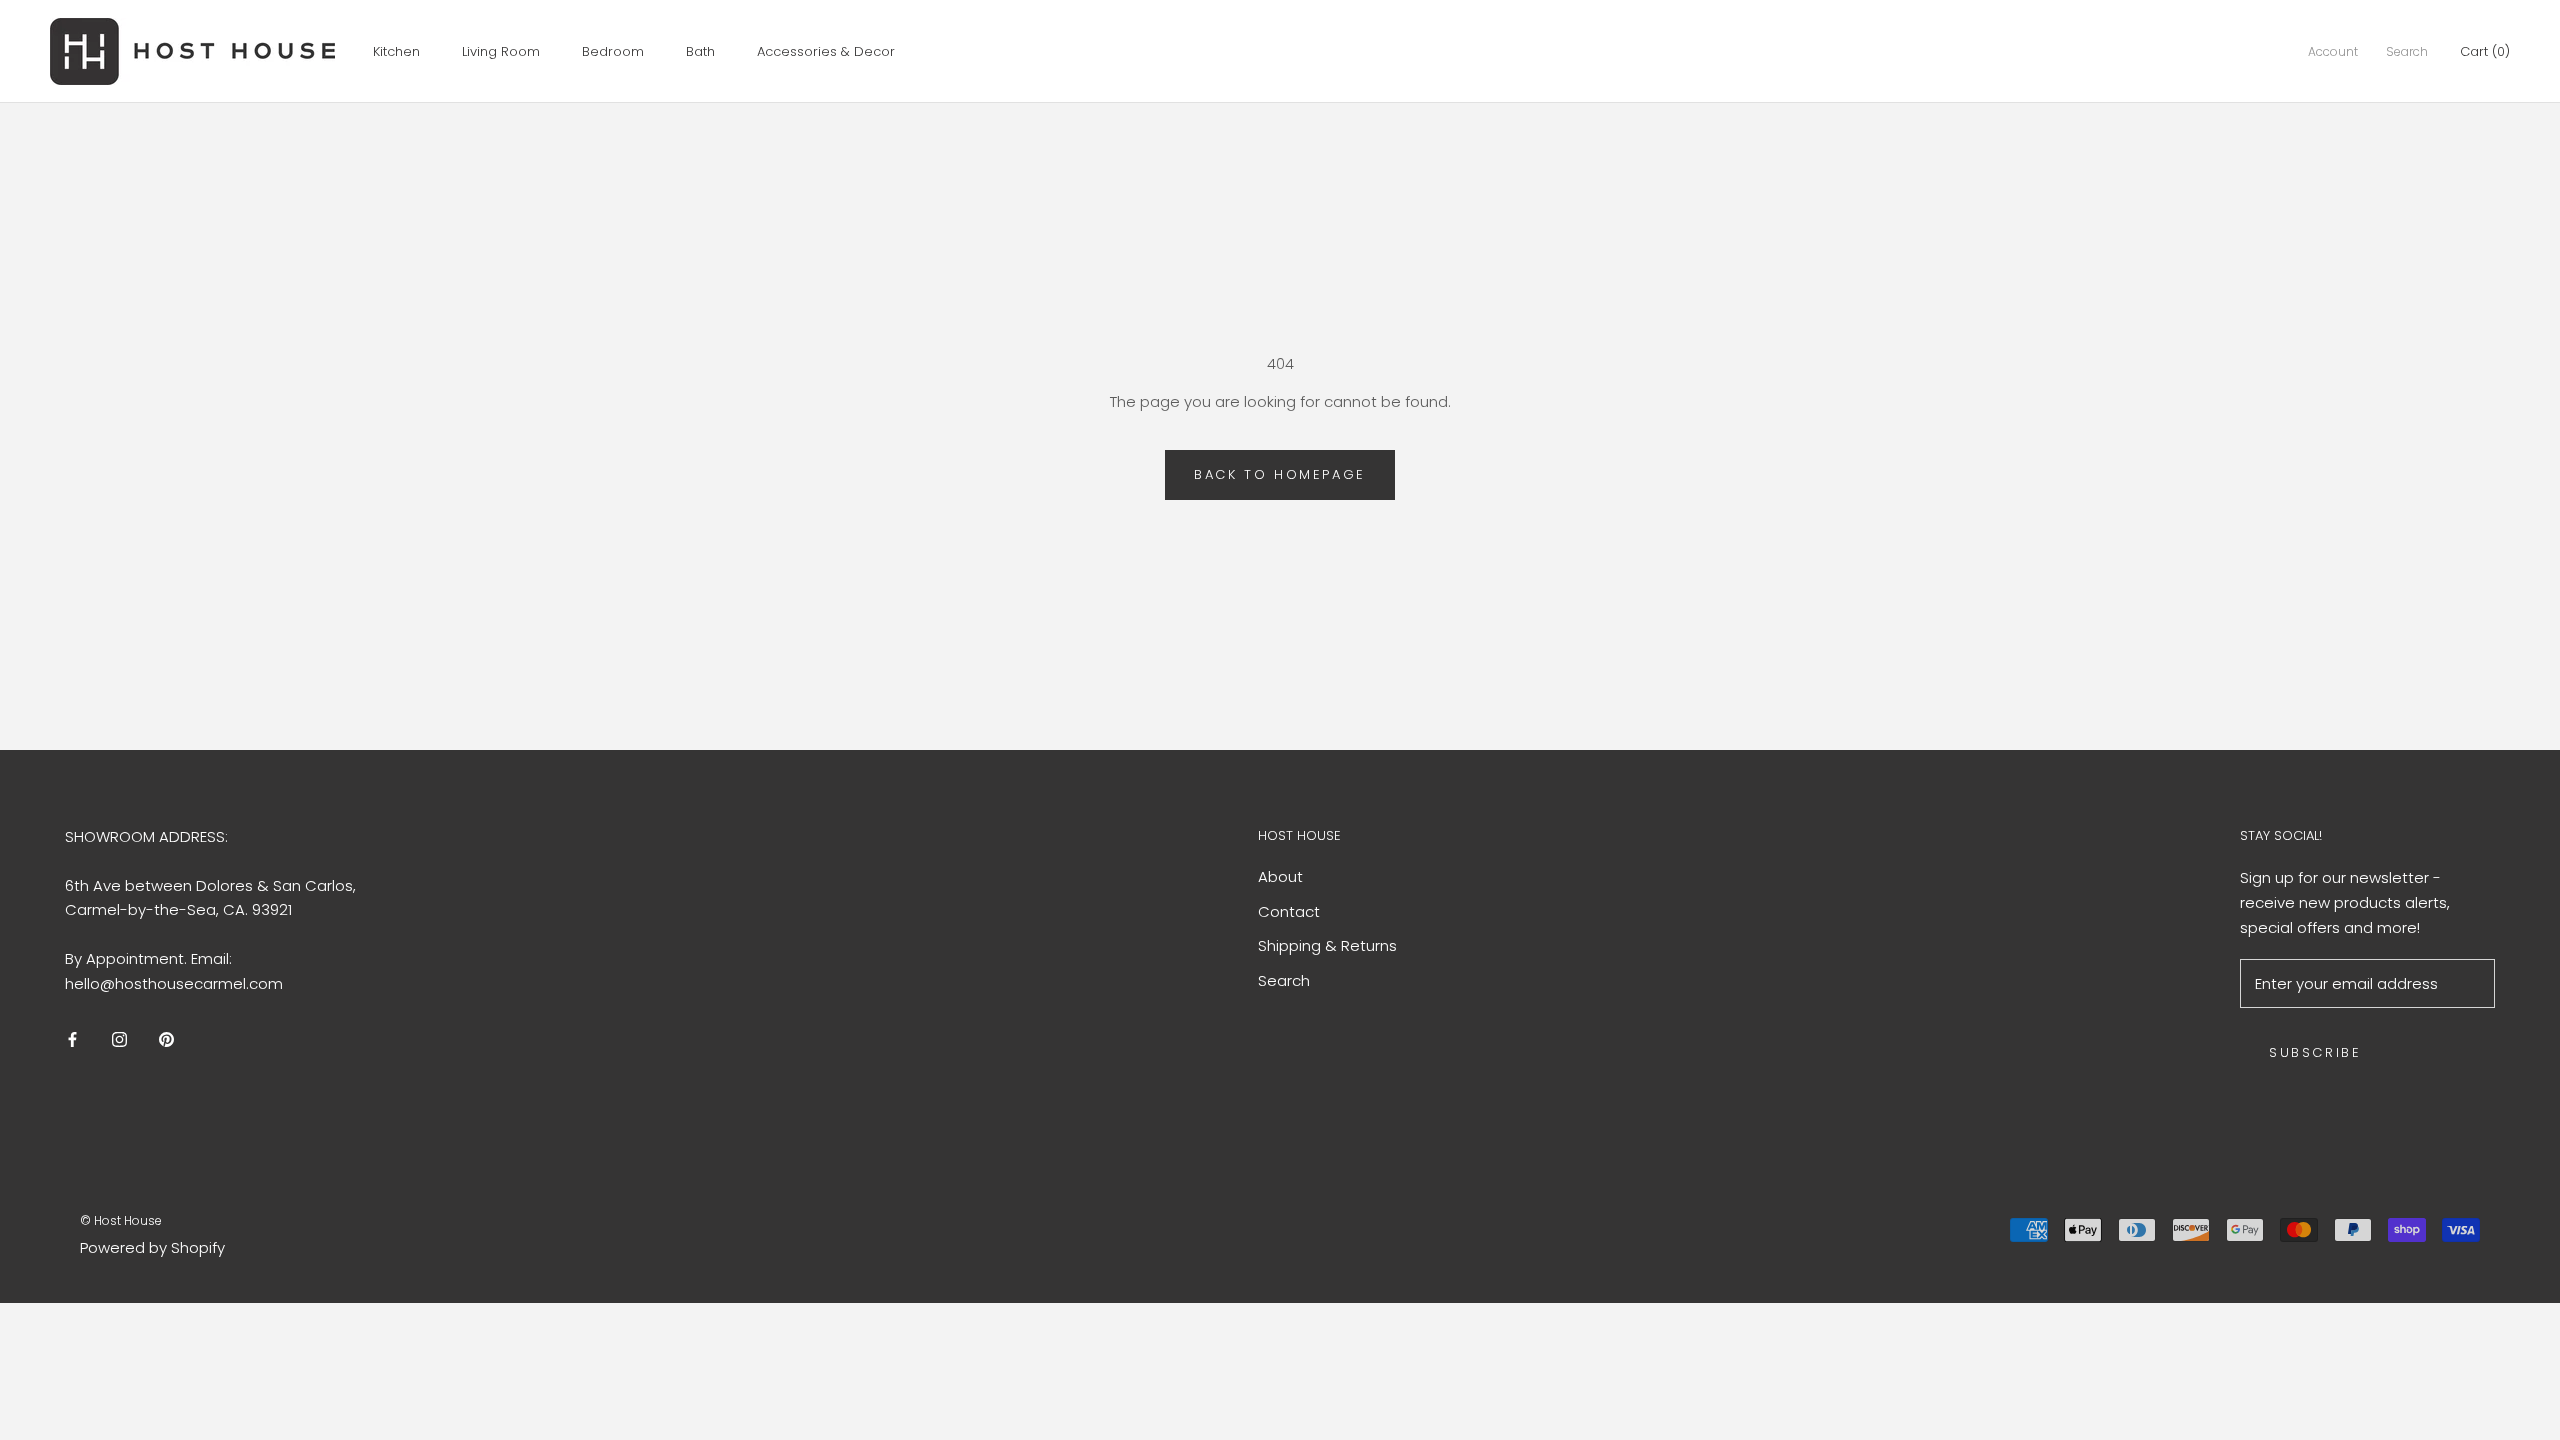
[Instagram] (119, 1039)
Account (2333, 51)
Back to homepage (1280, 474)
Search (2407, 51)
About (1280, 876)
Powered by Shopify (152, 1247)
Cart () (2485, 51)
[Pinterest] (166, 1039)
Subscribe (2315, 1052)
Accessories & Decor (826, 51)
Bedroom (613, 51)
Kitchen (396, 51)
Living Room (501, 51)
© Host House (121, 1220)
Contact (1289, 911)
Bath (700, 51)
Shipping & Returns (1327, 945)
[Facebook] (72, 1039)
